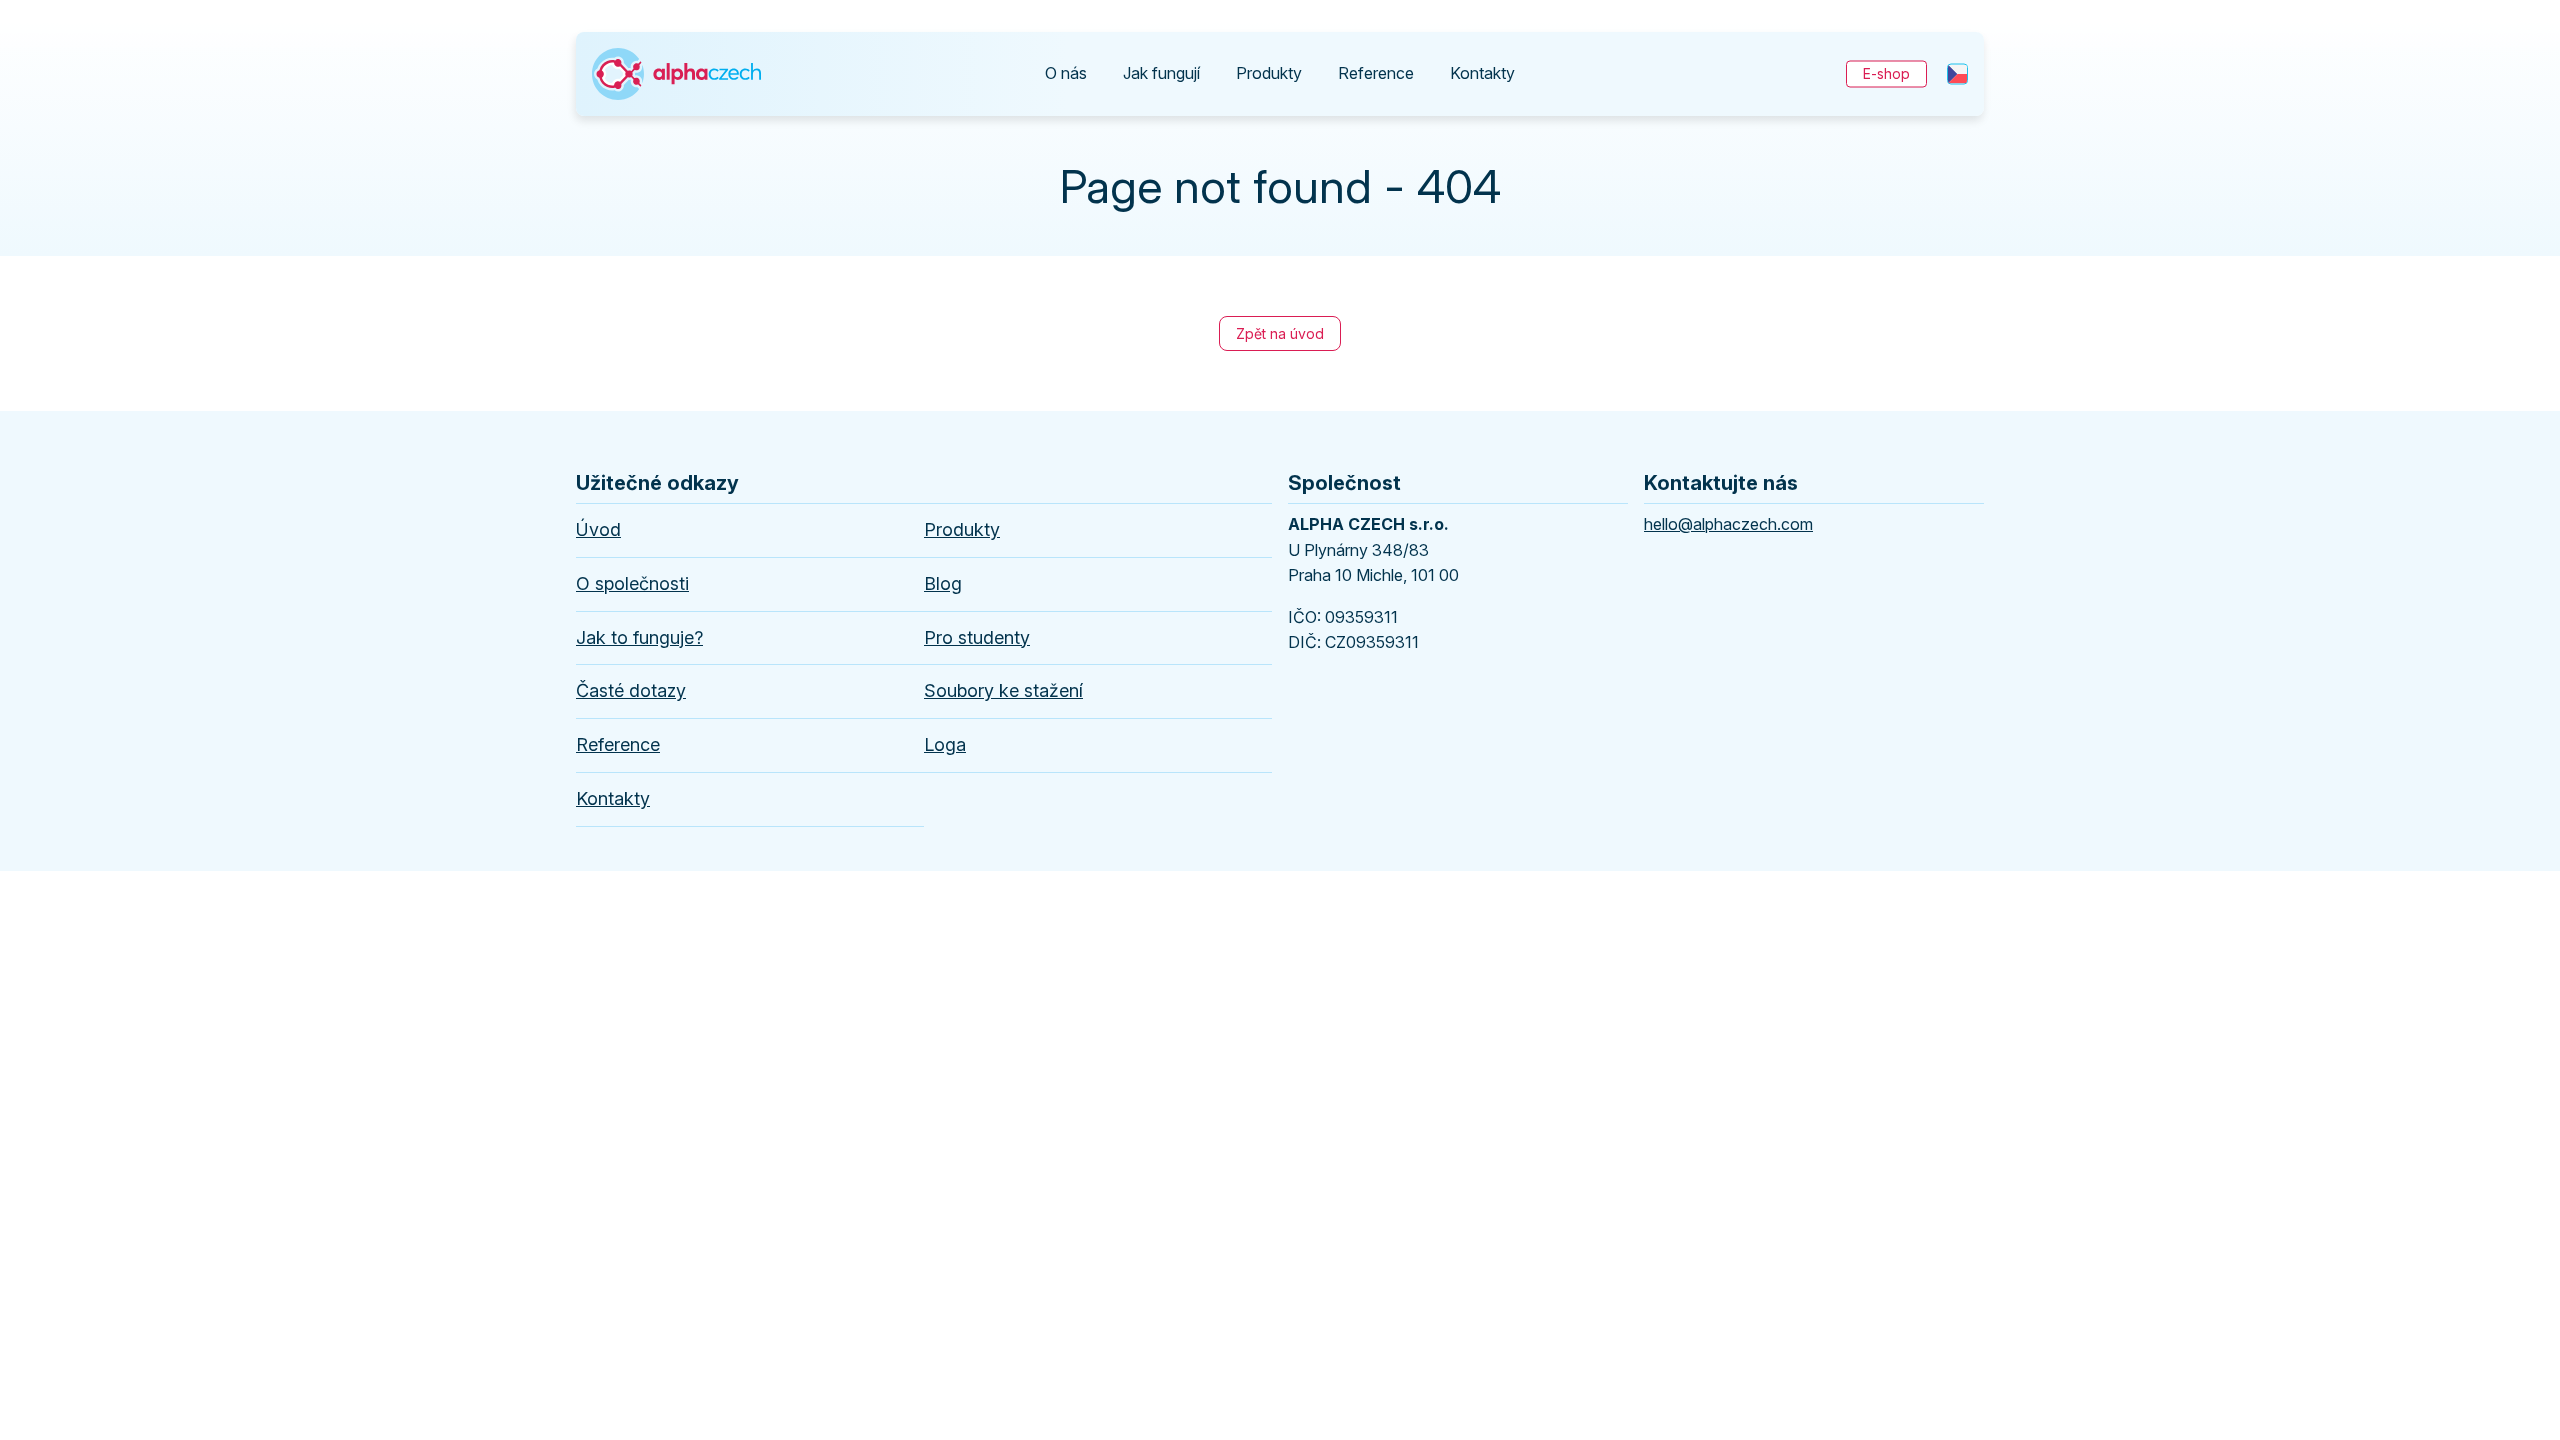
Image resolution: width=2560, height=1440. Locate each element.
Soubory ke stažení (1003, 690)
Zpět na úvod (1280, 333)
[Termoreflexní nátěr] (676, 54)
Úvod (598, 529)
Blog (943, 583)
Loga (945, 744)
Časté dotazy (631, 690)
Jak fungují (1161, 73)
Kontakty (1482, 73)
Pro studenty (977, 637)
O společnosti (632, 583)
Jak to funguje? (639, 637)
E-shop (1886, 73)
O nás (1066, 73)
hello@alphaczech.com (1728, 524)
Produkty (1269, 73)
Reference (1376, 73)
